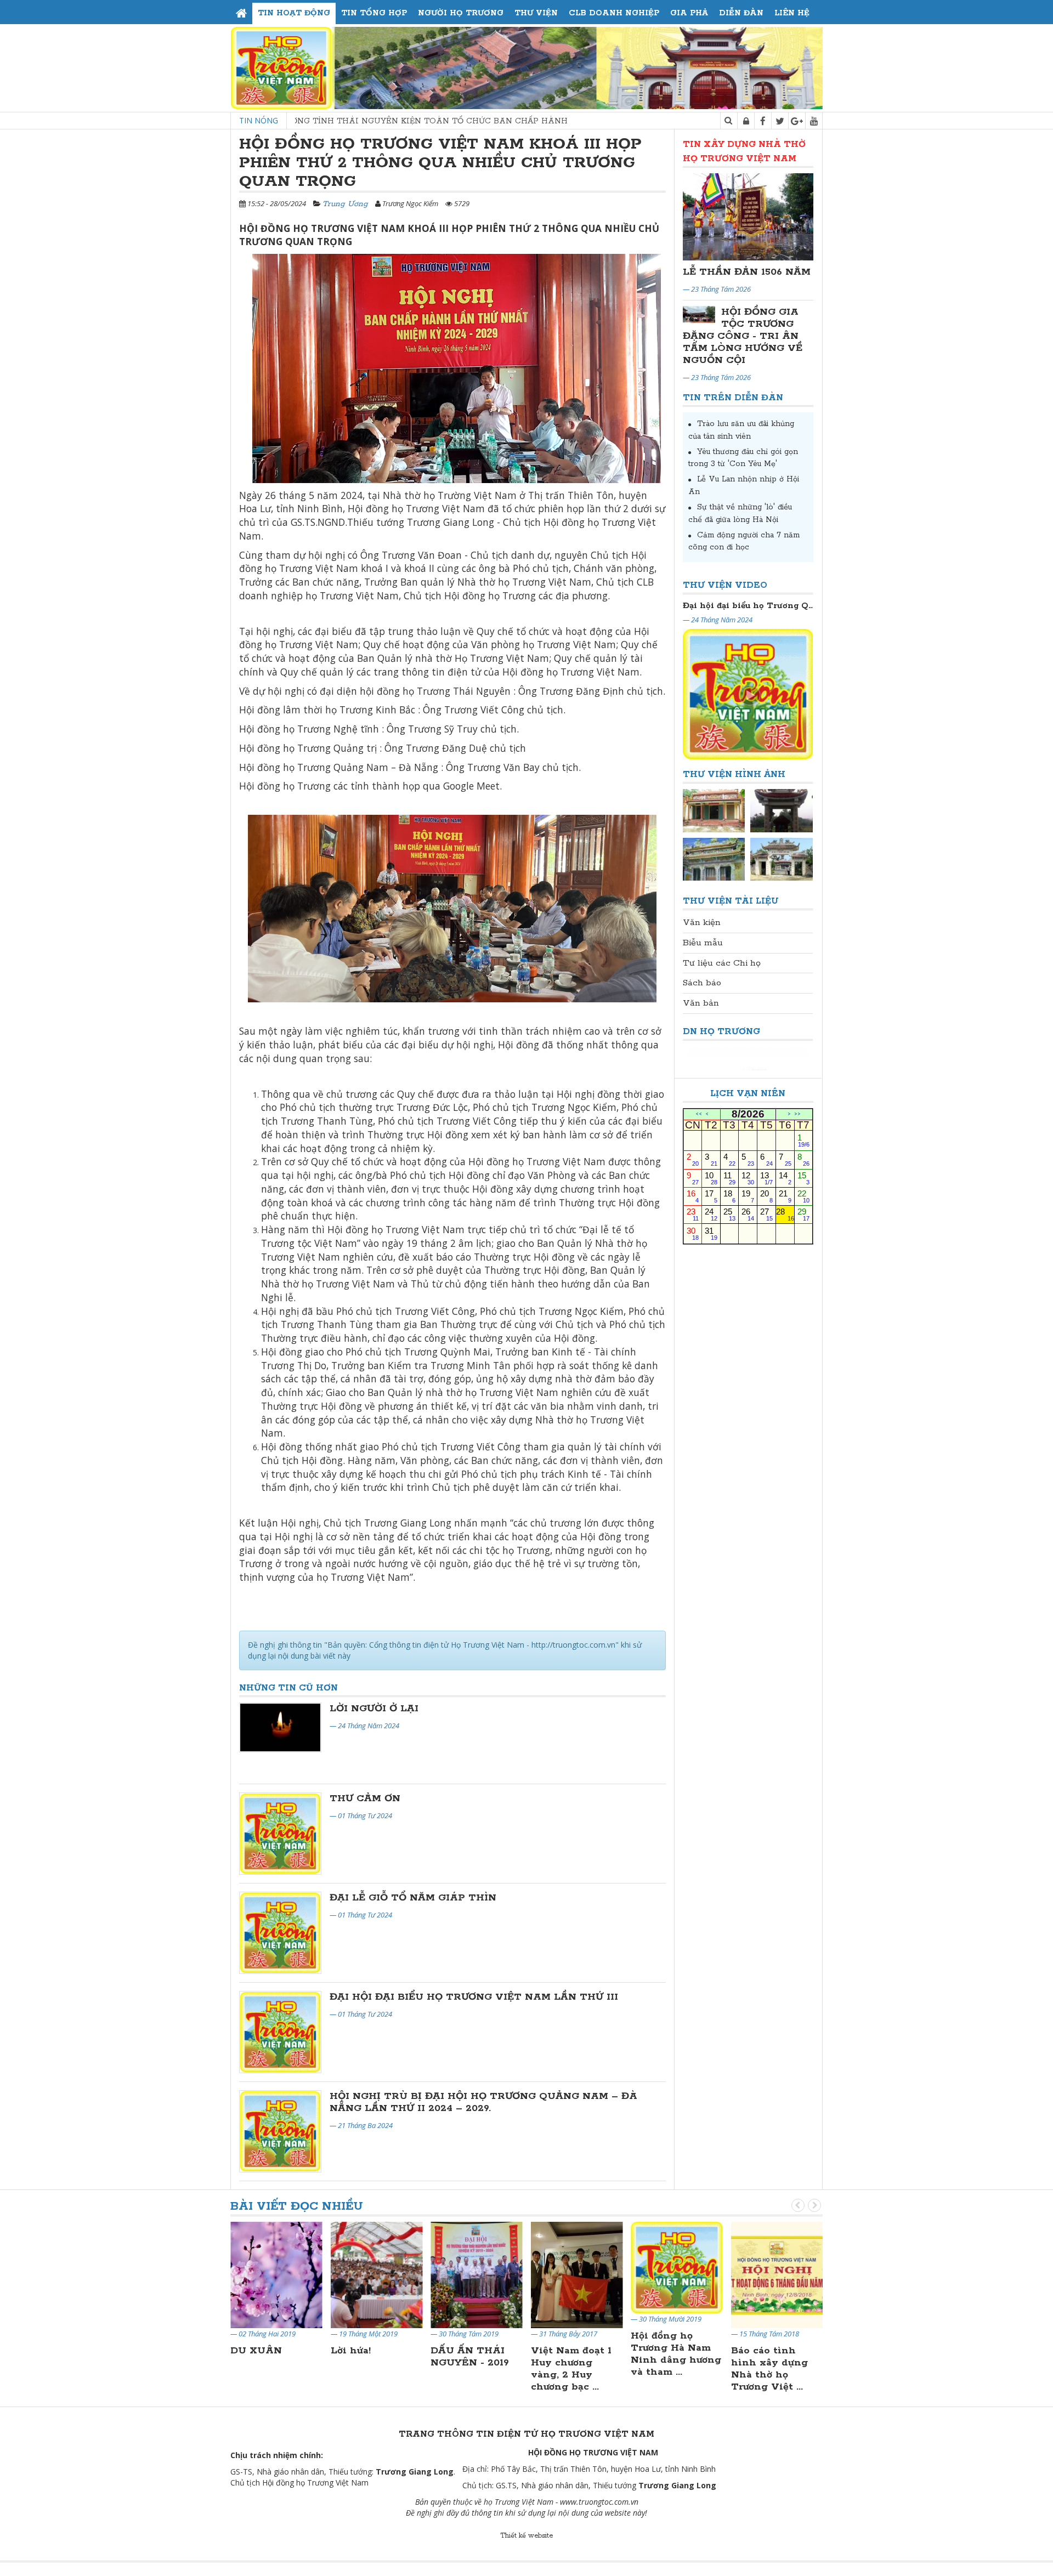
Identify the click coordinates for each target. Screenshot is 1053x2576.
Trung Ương (345, 204)
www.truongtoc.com (594, 2502)
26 (748, 1214)
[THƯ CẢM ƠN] (280, 1834)
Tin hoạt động (294, 13)
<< (699, 1114)
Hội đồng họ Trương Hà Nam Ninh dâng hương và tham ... (676, 2354)
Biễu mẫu (703, 943)
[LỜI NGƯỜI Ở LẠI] (280, 1728)
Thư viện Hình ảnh (734, 774)
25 (730, 1214)
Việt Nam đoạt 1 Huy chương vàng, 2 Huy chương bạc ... (571, 2369)
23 (693, 1214)
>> (797, 1114)
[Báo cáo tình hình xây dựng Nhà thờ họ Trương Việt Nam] (777, 2274)
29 (803, 1214)
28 (785, 1214)
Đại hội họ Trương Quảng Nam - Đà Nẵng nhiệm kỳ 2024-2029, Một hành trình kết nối (748, 606)
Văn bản (701, 1003)
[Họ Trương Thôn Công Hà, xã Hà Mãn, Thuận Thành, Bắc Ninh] (782, 810)
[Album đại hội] (714, 810)
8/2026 (748, 1114)
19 (748, 1196)
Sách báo (702, 983)
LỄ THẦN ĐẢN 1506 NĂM (747, 272)
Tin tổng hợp (374, 13)
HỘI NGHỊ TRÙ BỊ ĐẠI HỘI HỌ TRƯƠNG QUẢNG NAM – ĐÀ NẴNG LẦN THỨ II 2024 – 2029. (483, 2102)
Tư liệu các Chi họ (722, 963)
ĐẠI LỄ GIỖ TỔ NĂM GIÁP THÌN (413, 1898)
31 (711, 1233)
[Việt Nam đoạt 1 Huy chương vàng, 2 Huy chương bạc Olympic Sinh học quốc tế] (577, 2274)
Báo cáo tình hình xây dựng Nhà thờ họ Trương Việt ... (769, 2369)
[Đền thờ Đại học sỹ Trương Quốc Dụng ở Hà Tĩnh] (782, 859)
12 (748, 1178)
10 (711, 1178)
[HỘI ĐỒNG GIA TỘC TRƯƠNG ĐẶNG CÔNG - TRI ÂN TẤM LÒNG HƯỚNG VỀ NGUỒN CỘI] (699, 315)
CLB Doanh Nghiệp (614, 13)
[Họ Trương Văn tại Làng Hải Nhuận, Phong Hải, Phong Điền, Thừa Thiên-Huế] (714, 859)
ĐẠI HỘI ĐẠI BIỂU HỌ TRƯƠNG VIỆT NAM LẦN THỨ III (474, 1997)
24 (711, 1214)
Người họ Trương (461, 13)
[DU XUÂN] (276, 2274)
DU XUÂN (256, 2351)
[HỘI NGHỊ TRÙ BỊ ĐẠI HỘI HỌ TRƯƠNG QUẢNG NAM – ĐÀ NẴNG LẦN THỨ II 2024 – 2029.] (280, 2131)
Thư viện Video (725, 585)
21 (785, 1196)
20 (766, 1196)
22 (803, 1196)
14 (785, 1178)
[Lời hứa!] (377, 2274)
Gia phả (689, 13)
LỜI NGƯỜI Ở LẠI (374, 1709)
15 (803, 1178)
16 (693, 1196)
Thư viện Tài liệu (731, 901)
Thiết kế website (526, 2536)
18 (730, 1196)
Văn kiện (702, 923)
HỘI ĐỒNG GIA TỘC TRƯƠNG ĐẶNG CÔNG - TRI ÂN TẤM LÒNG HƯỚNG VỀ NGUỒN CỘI (743, 336)
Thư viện (536, 13)
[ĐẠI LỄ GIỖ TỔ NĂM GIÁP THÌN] (280, 1933)
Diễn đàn (741, 13)
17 (711, 1196)
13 (766, 1178)
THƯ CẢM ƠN (365, 1798)
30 (693, 1233)
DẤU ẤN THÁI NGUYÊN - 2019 (470, 2357)
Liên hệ (792, 13)
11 (730, 1178)
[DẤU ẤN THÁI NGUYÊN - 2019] (477, 2274)
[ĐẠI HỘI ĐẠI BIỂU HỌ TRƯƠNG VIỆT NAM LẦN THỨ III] (280, 2032)
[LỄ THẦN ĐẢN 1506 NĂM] (748, 217)
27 (766, 1214)
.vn (633, 2502)
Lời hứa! (351, 2351)
